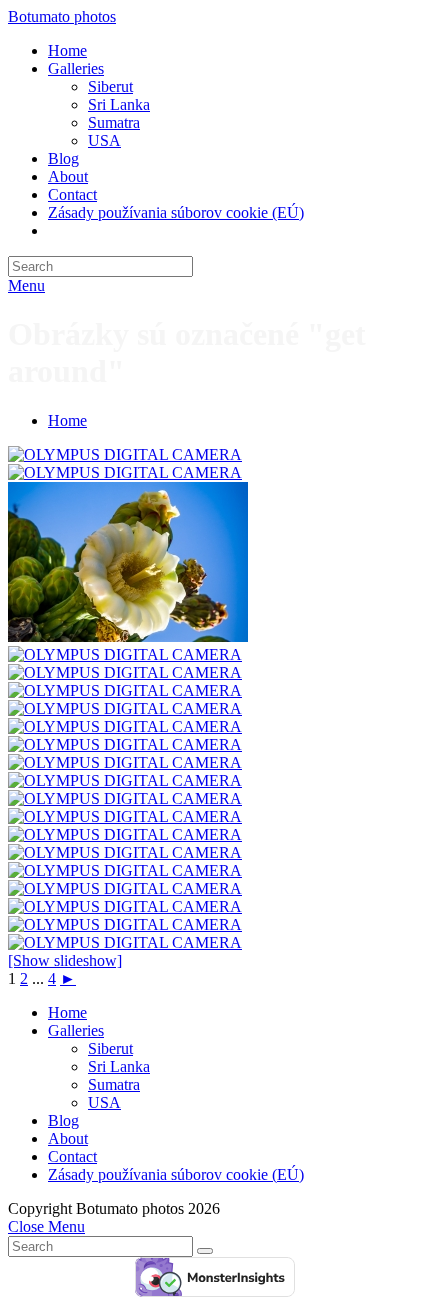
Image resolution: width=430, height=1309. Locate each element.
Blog (63, 1120)
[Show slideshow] (65, 960)
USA (104, 1102)
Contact (72, 1156)
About (68, 1138)
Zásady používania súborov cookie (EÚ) (176, 1174)
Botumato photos (62, 16)
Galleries (76, 1030)
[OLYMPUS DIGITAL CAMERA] (125, 454)
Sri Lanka (119, 1066)
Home (67, 1012)
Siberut (110, 1048)
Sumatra (114, 1084)
